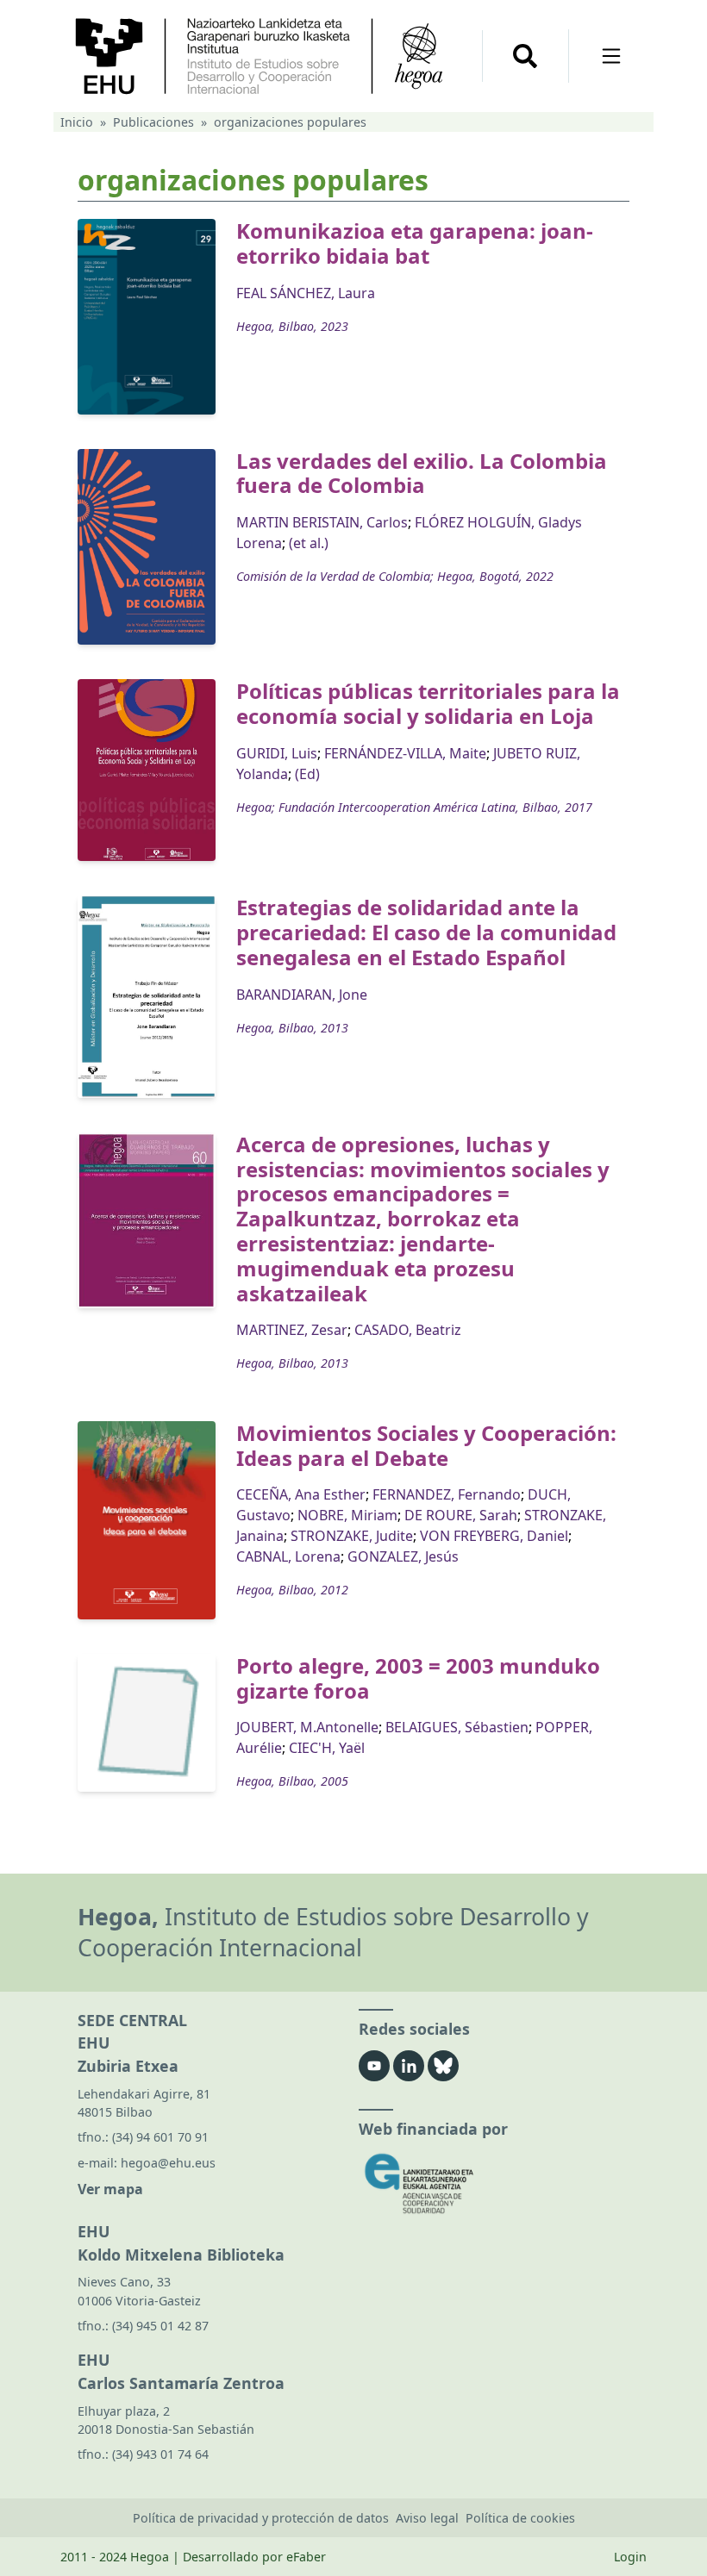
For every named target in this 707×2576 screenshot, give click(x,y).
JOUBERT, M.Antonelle (307, 1727)
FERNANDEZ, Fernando (447, 1494)
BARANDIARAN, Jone (302, 995)
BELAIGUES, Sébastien (457, 1727)
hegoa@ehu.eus (168, 2163)
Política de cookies (520, 2518)
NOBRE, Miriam (347, 1515)
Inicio (77, 122)
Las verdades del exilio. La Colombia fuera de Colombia (422, 473)
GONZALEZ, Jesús (403, 1556)
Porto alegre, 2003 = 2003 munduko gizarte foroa (418, 1678)
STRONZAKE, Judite (352, 1536)
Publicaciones (153, 122)
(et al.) (309, 543)
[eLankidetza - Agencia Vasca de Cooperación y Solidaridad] (494, 2183)
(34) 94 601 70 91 (160, 2137)
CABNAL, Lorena (288, 1556)
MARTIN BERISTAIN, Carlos (322, 522)
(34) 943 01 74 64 (160, 2454)
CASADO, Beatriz (408, 1330)
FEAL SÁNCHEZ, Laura (306, 293)
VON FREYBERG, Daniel (494, 1536)
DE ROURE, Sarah (461, 1515)
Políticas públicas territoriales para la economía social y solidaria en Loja (428, 703)
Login (630, 2557)
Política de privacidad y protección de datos (261, 2518)
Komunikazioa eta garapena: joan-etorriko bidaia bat (415, 243)
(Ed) (307, 774)
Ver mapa (110, 2189)
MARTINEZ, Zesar (292, 1330)
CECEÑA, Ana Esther (301, 1494)
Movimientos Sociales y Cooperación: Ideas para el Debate (426, 1445)
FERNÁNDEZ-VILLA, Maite (405, 753)
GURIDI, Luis (277, 753)
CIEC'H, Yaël (327, 1748)
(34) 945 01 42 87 (160, 2326)
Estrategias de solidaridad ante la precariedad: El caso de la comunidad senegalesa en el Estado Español (426, 932)
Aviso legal (427, 2518)
